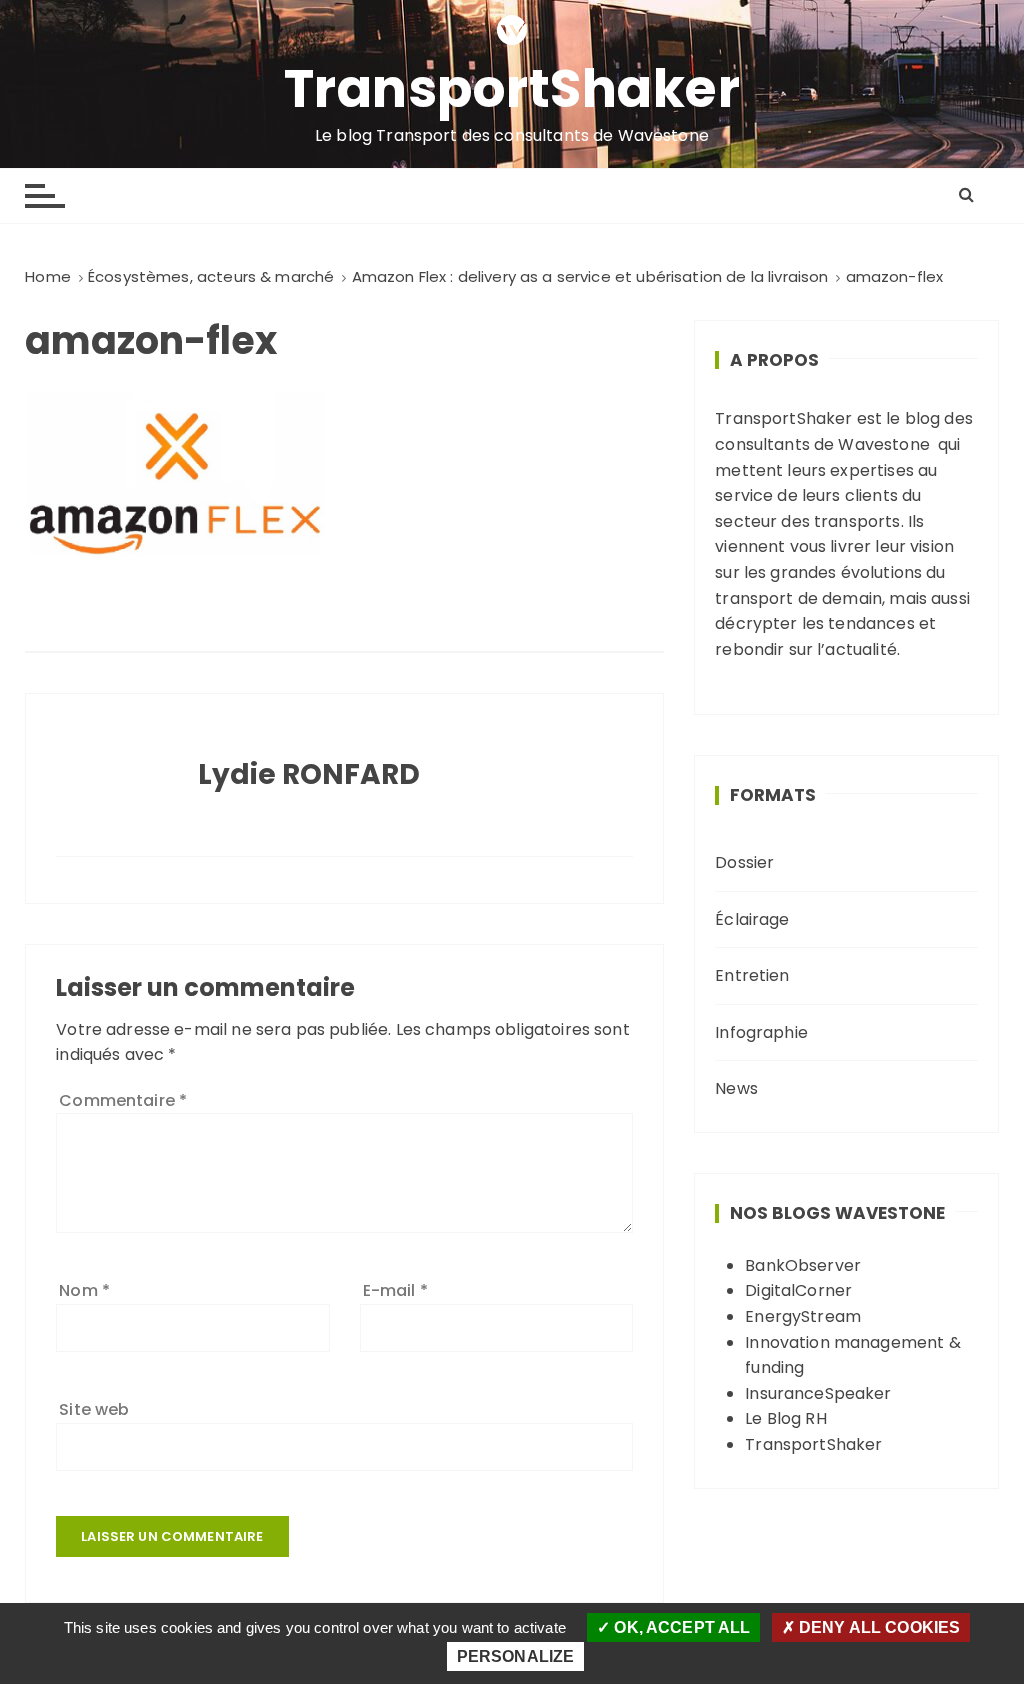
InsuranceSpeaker (818, 1393)
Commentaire (123, 1100)
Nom (84, 1290)
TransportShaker (512, 89)
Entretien (752, 975)
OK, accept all (680, 1627)
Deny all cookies (878, 1627)
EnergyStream (803, 1316)
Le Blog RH (786, 1418)
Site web (94, 1409)
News (736, 1088)
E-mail (395, 1290)
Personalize (516, 1656)
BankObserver (803, 1265)
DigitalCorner (798, 1290)
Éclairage (752, 919)
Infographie (761, 1032)
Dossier (744, 862)
